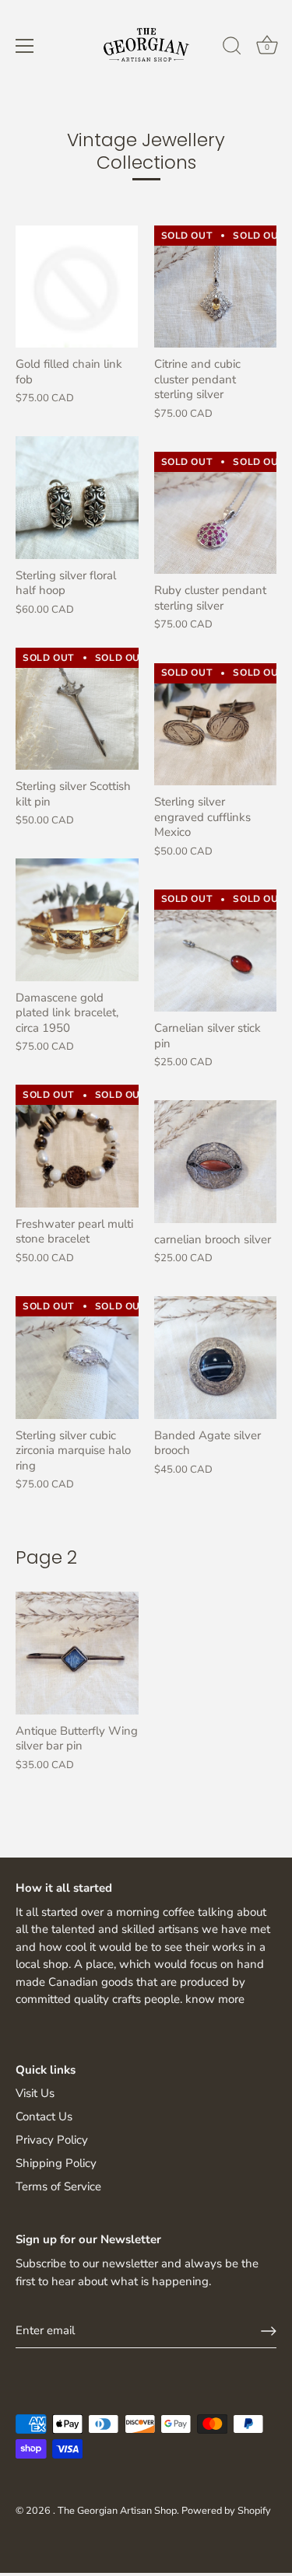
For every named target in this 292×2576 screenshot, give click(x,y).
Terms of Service (58, 2186)
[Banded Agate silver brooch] (216, 1358)
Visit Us (35, 2093)
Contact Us (44, 2116)
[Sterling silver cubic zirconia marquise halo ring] (77, 1358)
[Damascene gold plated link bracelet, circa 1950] (77, 920)
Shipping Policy (56, 2163)
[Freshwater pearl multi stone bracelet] (77, 1146)
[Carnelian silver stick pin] (216, 951)
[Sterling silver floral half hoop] (77, 498)
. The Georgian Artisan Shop (115, 2511)
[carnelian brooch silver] (216, 1162)
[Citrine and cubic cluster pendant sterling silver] (216, 287)
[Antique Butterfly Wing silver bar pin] (77, 1653)
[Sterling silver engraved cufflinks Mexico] (216, 725)
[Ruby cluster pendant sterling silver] (216, 513)
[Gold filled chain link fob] (77, 287)
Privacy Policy (52, 2140)
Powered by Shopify (226, 2511)
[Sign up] (269, 2331)
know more (215, 1999)
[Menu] (25, 46)
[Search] (232, 48)
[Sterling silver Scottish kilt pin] (77, 709)
